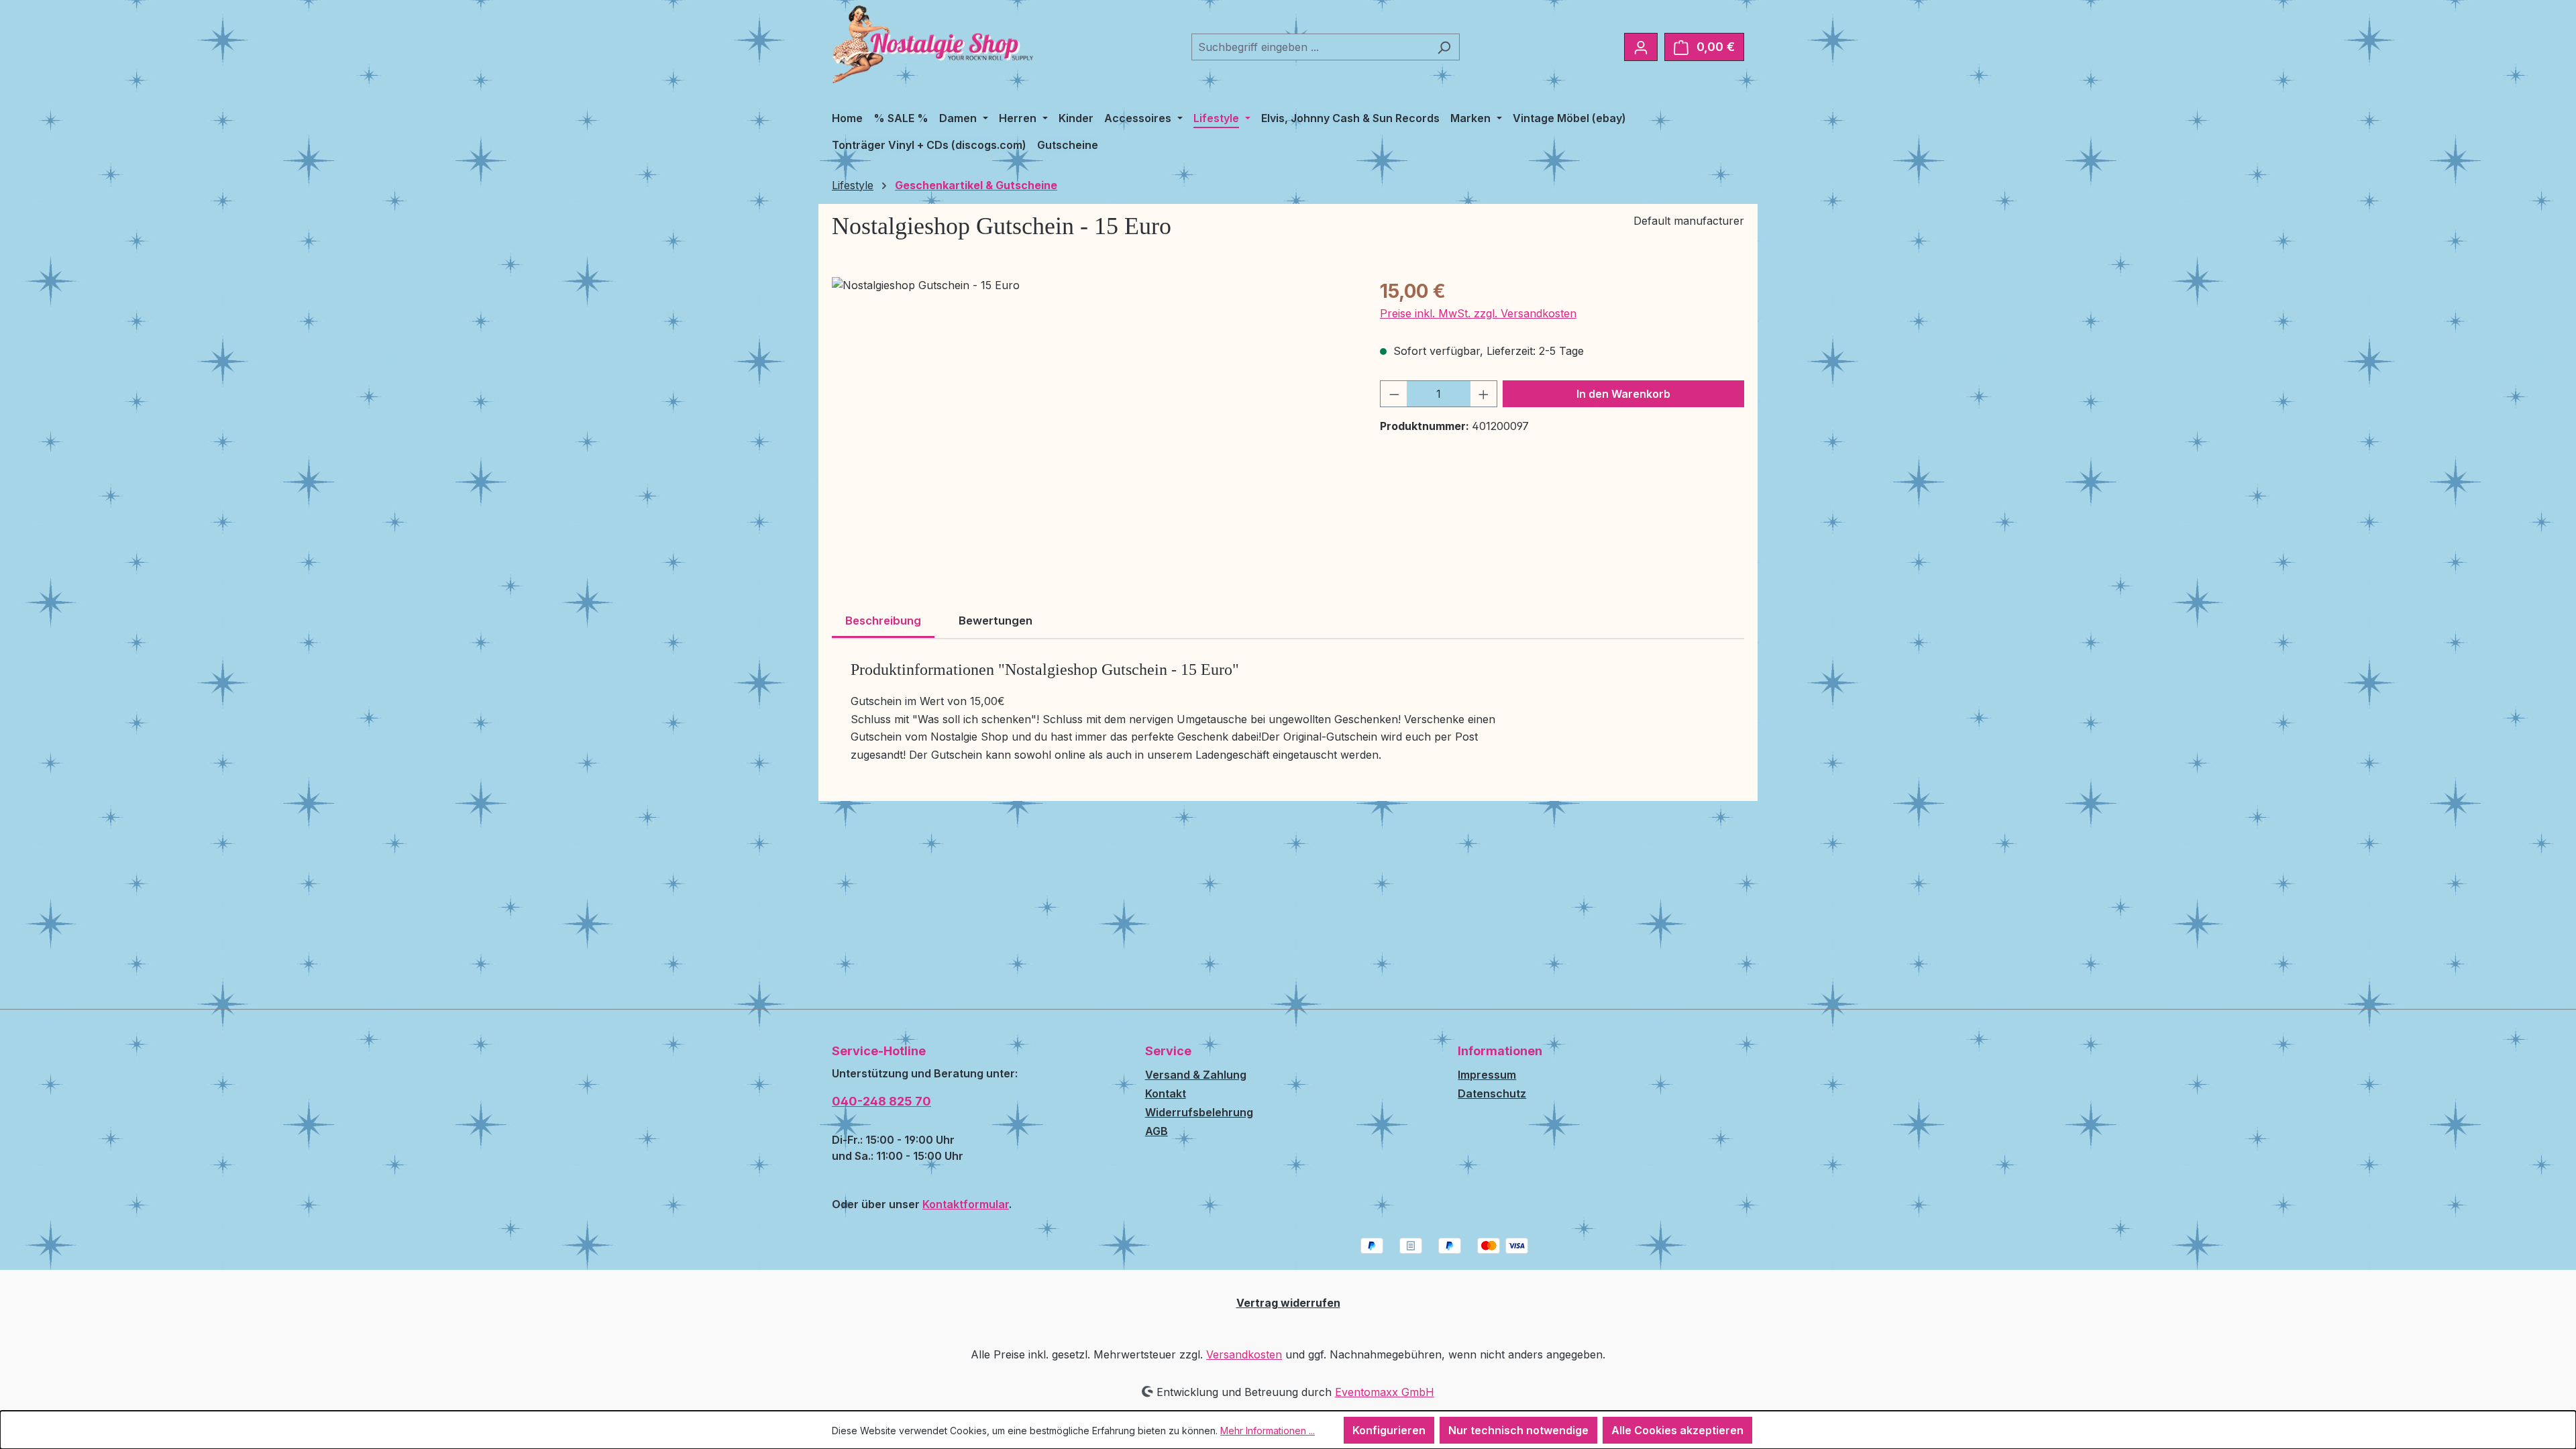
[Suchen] (1444, 47)
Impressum (1487, 1075)
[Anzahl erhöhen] (1484, 394)
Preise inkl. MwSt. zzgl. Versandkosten (1478, 313)
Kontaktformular (966, 1204)
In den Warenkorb (1623, 394)
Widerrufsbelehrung (1199, 1112)
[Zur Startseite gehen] (932, 44)
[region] (1092, 421)
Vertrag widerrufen (1288, 1303)
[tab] (883, 622)
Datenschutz (1492, 1093)
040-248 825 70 (881, 1101)
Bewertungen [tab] (996, 621)
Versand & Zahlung (1196, 1075)
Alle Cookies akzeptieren (1677, 1430)
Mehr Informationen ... (1268, 1431)
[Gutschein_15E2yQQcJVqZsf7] (1092, 421)
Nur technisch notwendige (1518, 1430)
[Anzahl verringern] (1394, 394)
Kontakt (1166, 1093)
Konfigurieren (1389, 1430)
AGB (1157, 1131)
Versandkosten (1244, 1354)
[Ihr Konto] (1641, 47)
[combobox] (1310, 47)
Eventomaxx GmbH (1385, 1392)
